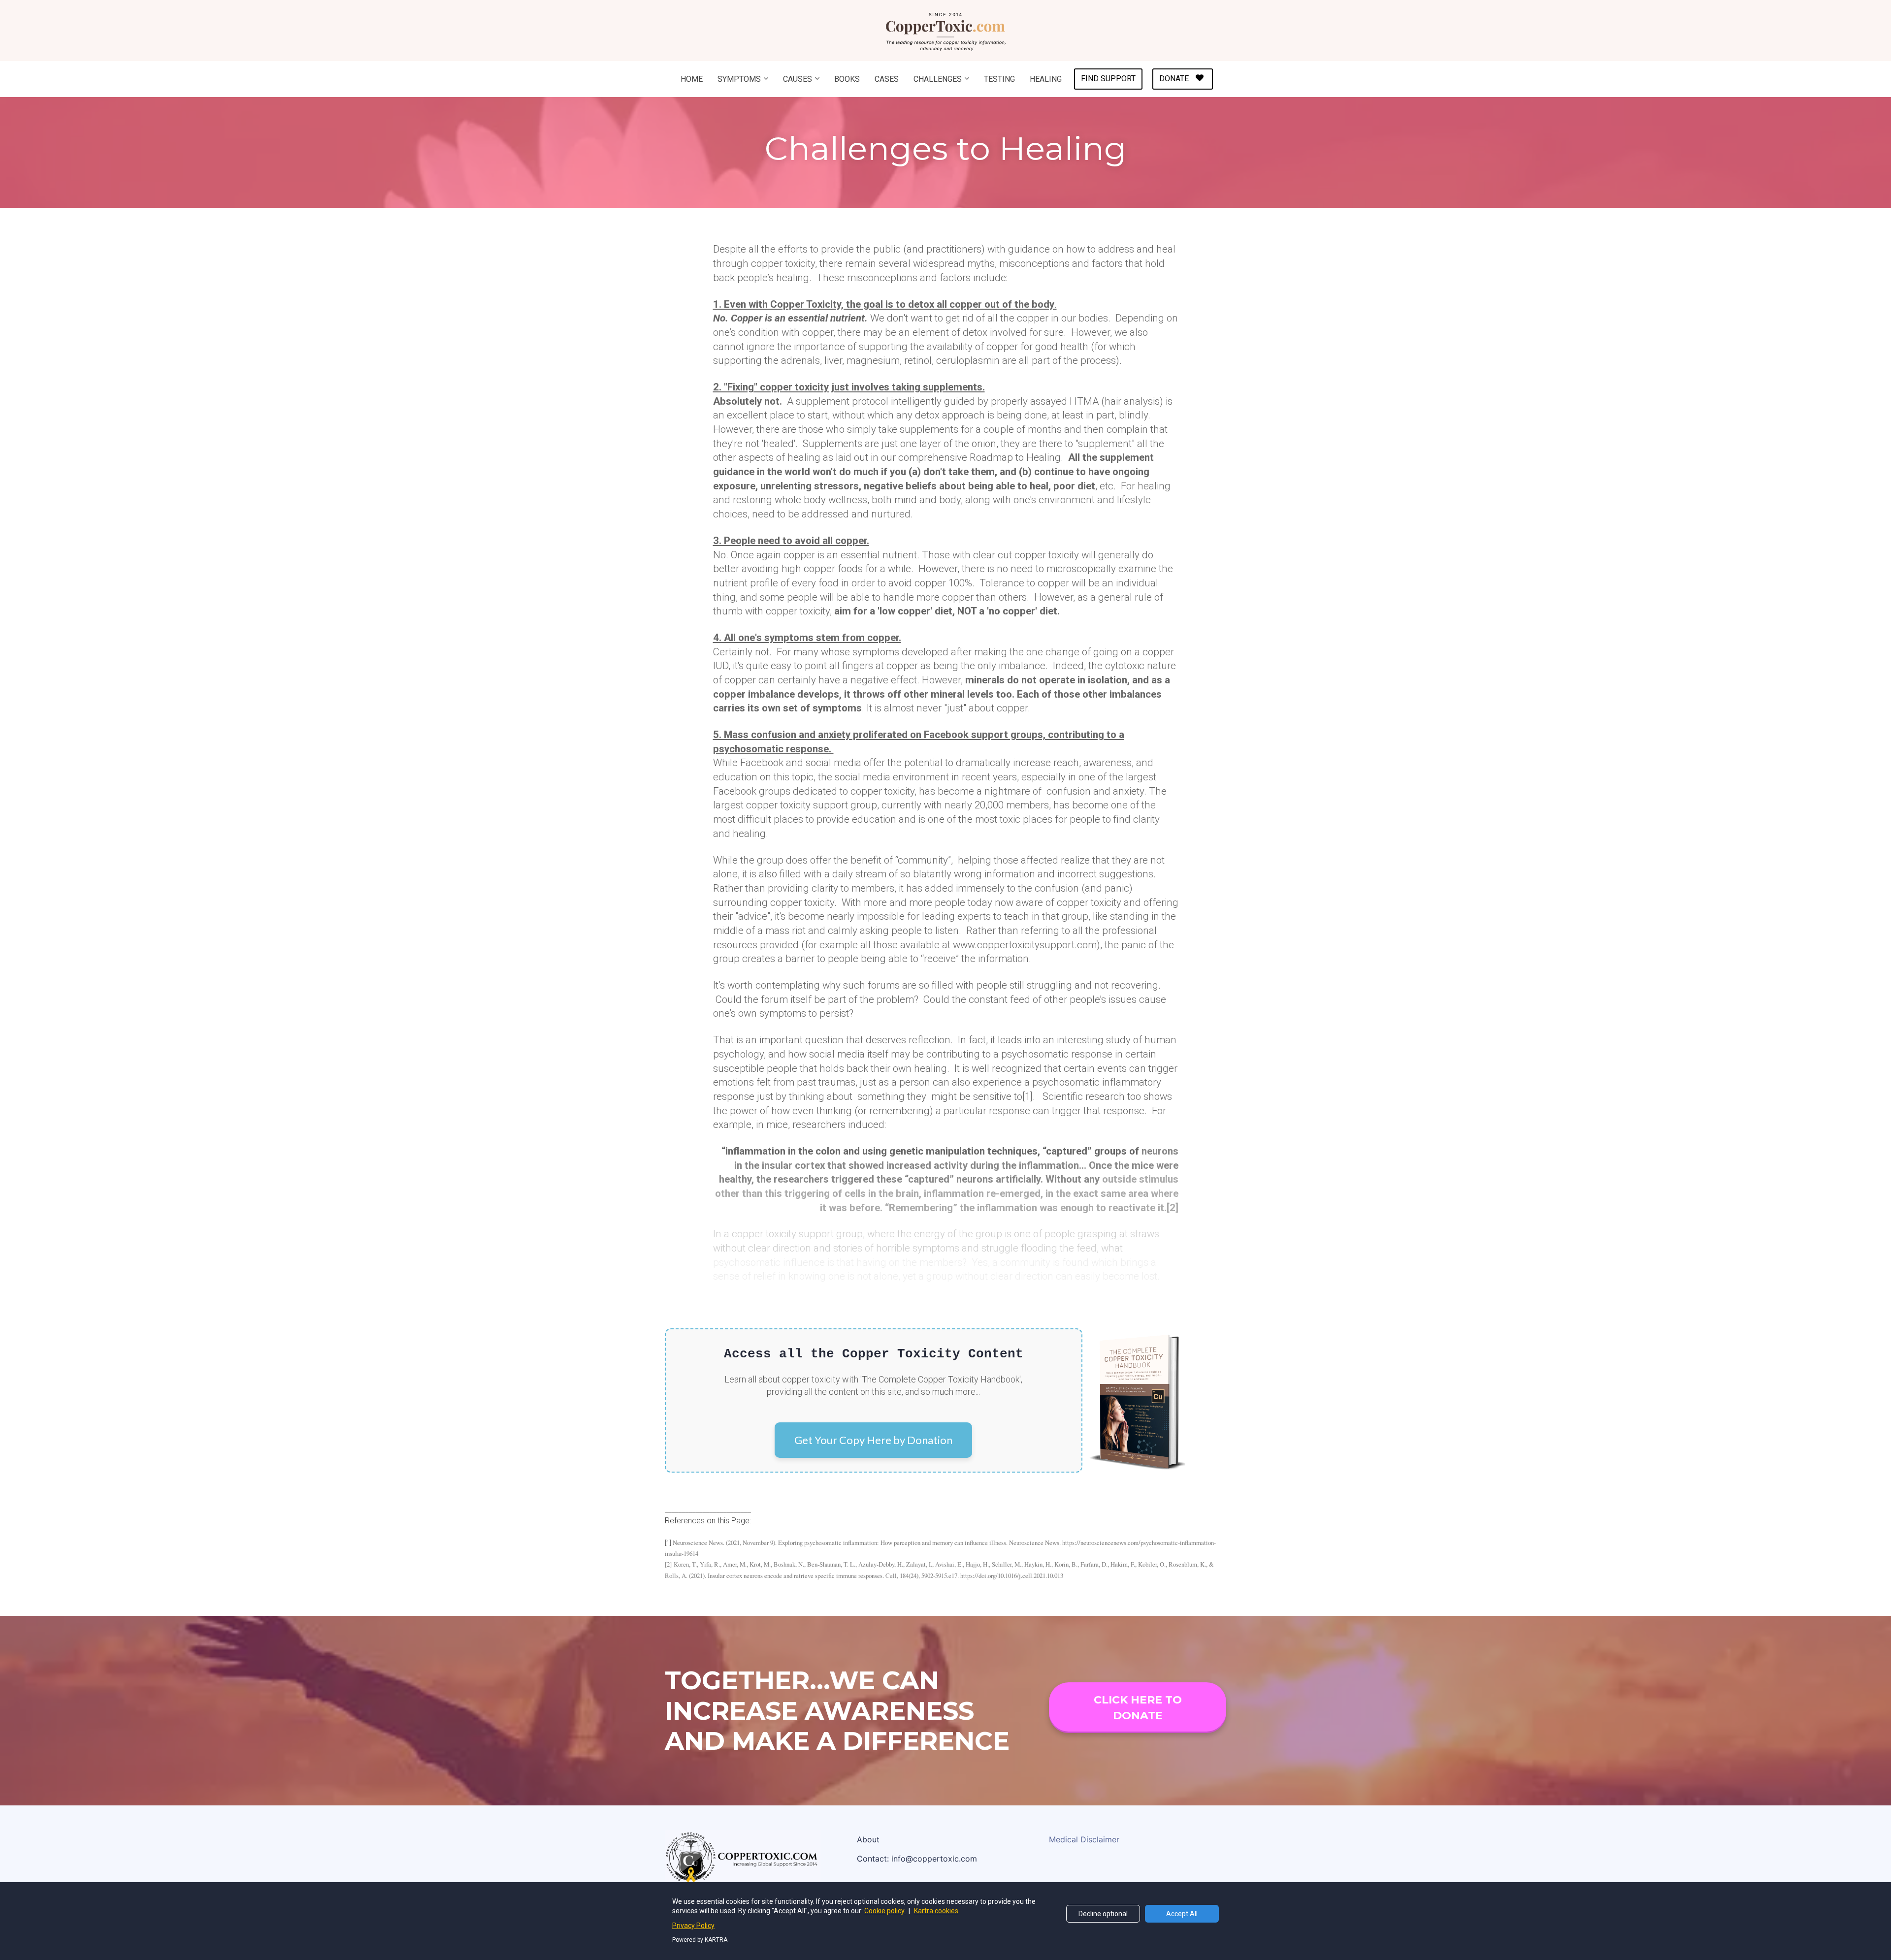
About (868, 1840)
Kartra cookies (936, 1911)
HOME (692, 79)
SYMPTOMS (739, 79)
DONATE (1174, 79)
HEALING (1046, 79)
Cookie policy (885, 1911)
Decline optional (1103, 1914)
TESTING (999, 79)
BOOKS (847, 79)
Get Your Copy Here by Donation (873, 1440)
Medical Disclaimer (1084, 1840)
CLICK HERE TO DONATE (1138, 1707)
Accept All (1182, 1914)
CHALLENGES (938, 79)
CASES (887, 79)
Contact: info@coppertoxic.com (917, 1859)
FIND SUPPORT (1108, 79)
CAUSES (798, 79)
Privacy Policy (693, 1926)
